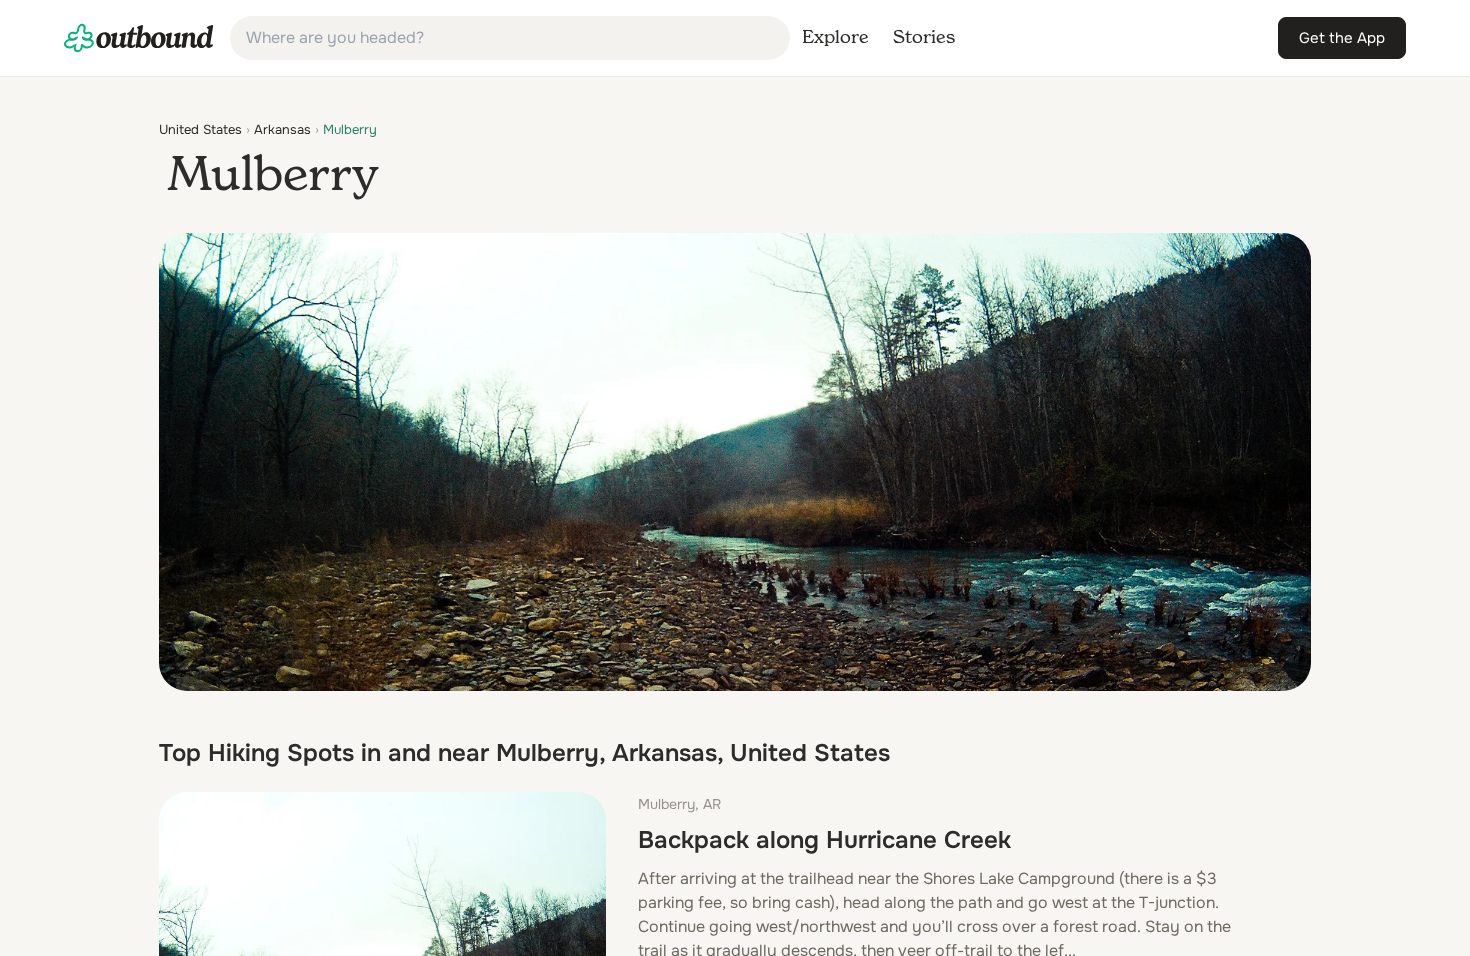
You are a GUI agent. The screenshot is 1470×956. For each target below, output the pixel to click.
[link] (139, 38)
